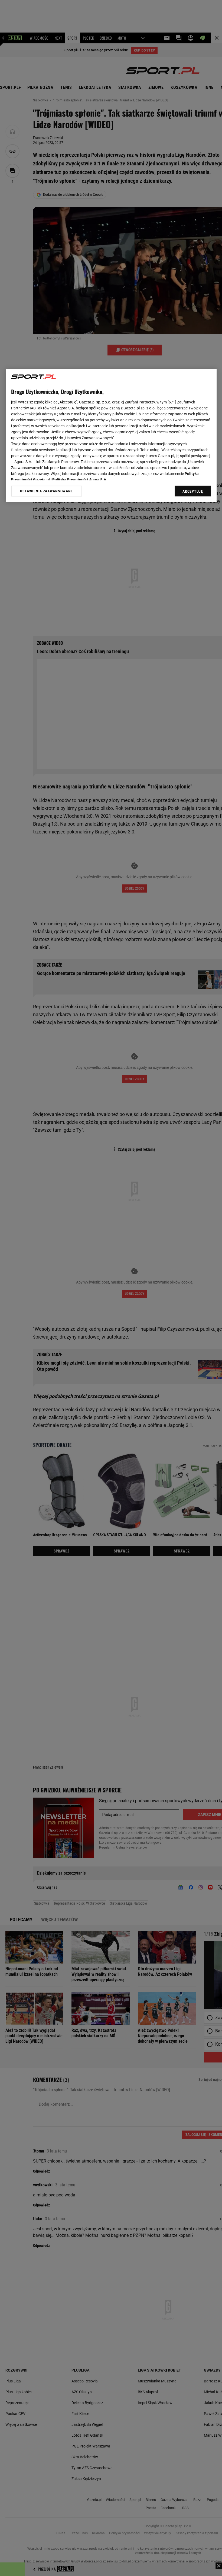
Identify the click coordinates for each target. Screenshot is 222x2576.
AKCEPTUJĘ (193, 491)
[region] (111, 435)
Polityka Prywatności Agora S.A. (80, 480)
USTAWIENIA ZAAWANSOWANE (46, 491)
